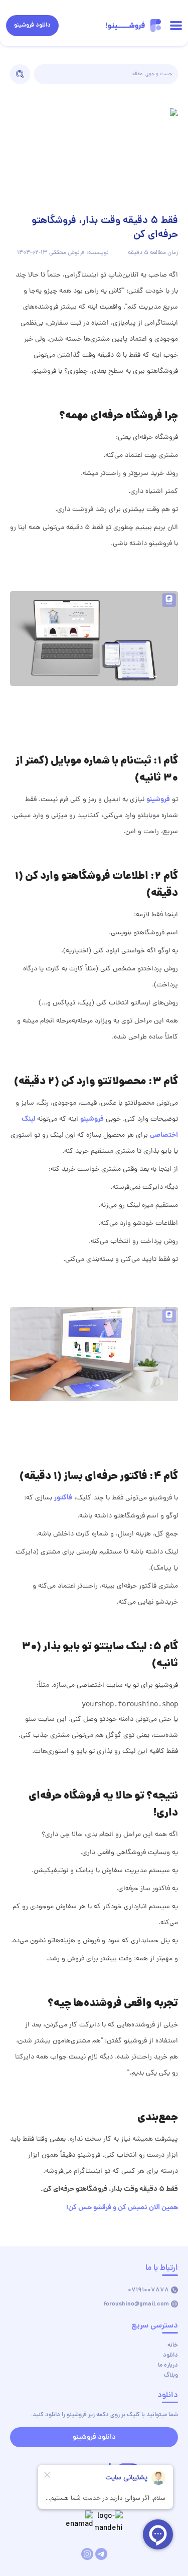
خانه (173, 2345)
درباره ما (168, 2365)
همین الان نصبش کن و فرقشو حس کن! (122, 2208)
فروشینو (158, 800)
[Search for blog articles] (20, 74)
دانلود (170, 2355)
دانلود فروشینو (32, 25)
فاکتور (63, 1498)
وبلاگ (171, 2375)
